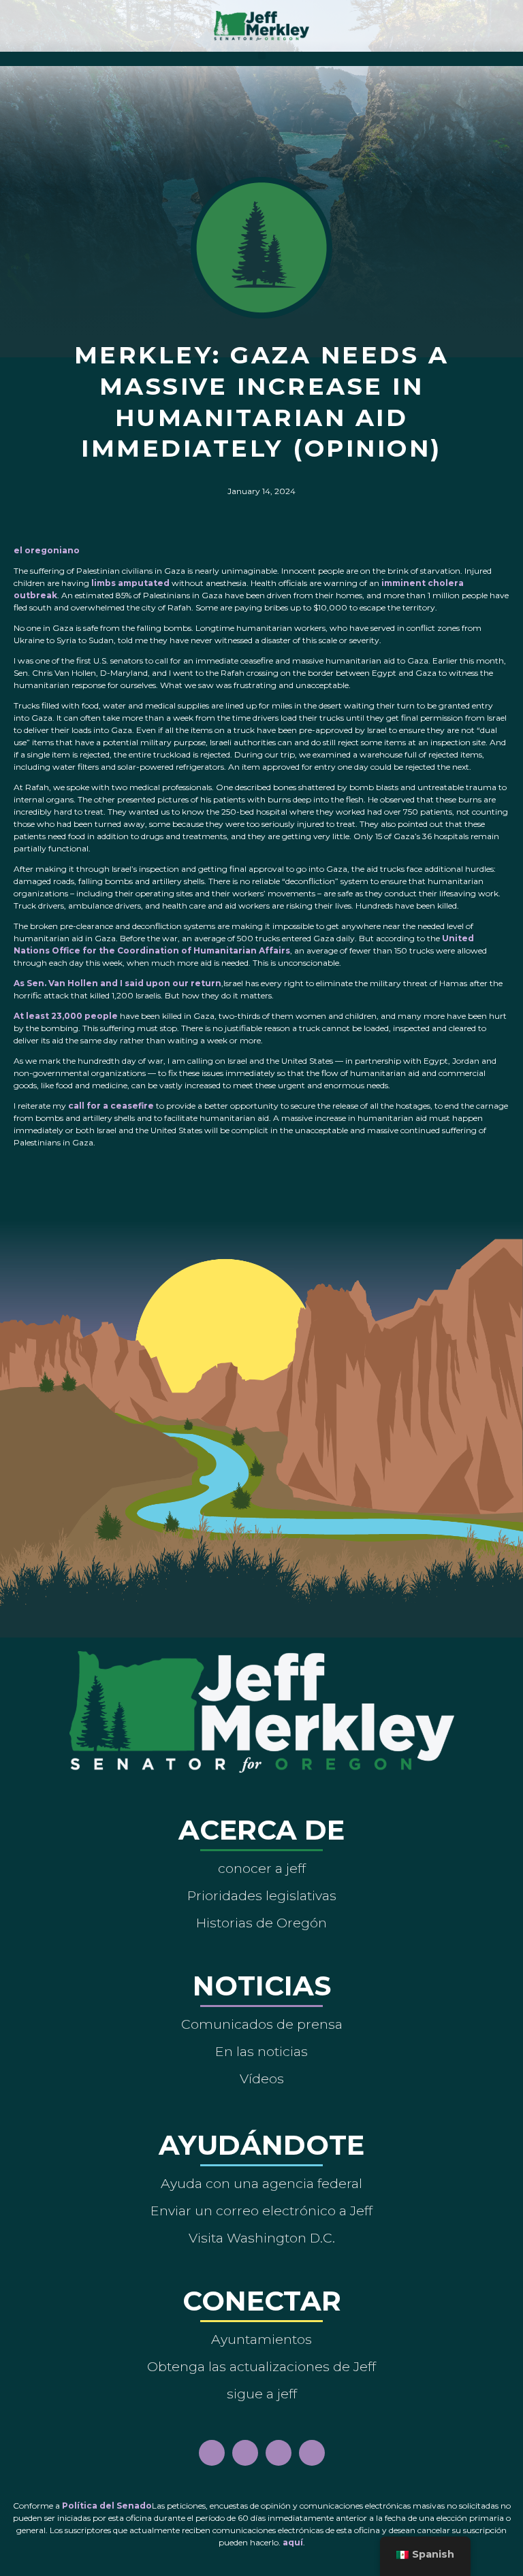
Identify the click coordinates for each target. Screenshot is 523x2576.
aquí (293, 2542)
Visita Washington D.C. (262, 2238)
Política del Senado (107, 2506)
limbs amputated (130, 583)
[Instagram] (245, 2453)
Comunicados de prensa (262, 2024)
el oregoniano (47, 550)
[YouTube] (279, 2453)
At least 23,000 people (66, 1016)
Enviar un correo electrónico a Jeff (261, 2211)
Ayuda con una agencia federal (261, 2183)
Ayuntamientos (261, 2339)
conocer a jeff (262, 1868)
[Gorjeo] (312, 2453)
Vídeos (262, 2078)
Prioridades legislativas (262, 1895)
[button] (262, 55)
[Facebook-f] (212, 2453)
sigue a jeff (262, 2394)
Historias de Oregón (261, 1923)
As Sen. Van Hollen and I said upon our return (117, 983)
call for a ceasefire (111, 1106)
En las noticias (261, 2051)
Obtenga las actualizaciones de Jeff (261, 2366)
